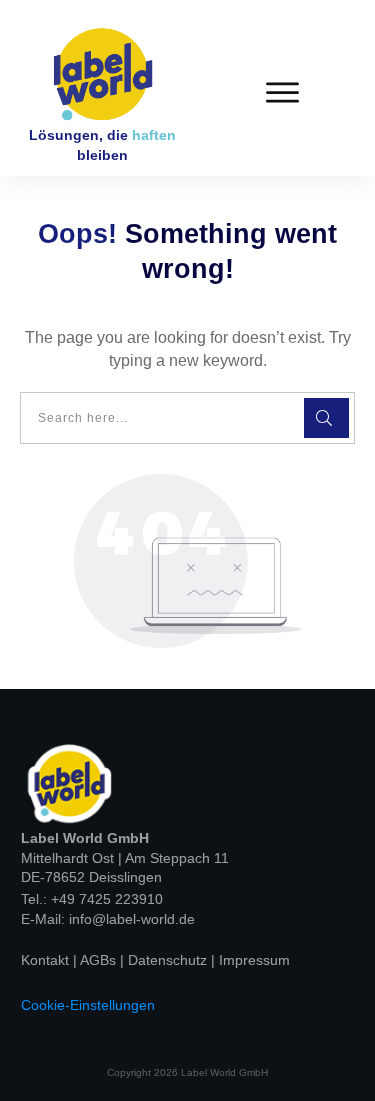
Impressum (254, 960)
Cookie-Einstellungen (88, 1005)
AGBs (100, 960)
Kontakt (47, 960)
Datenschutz (169, 960)
